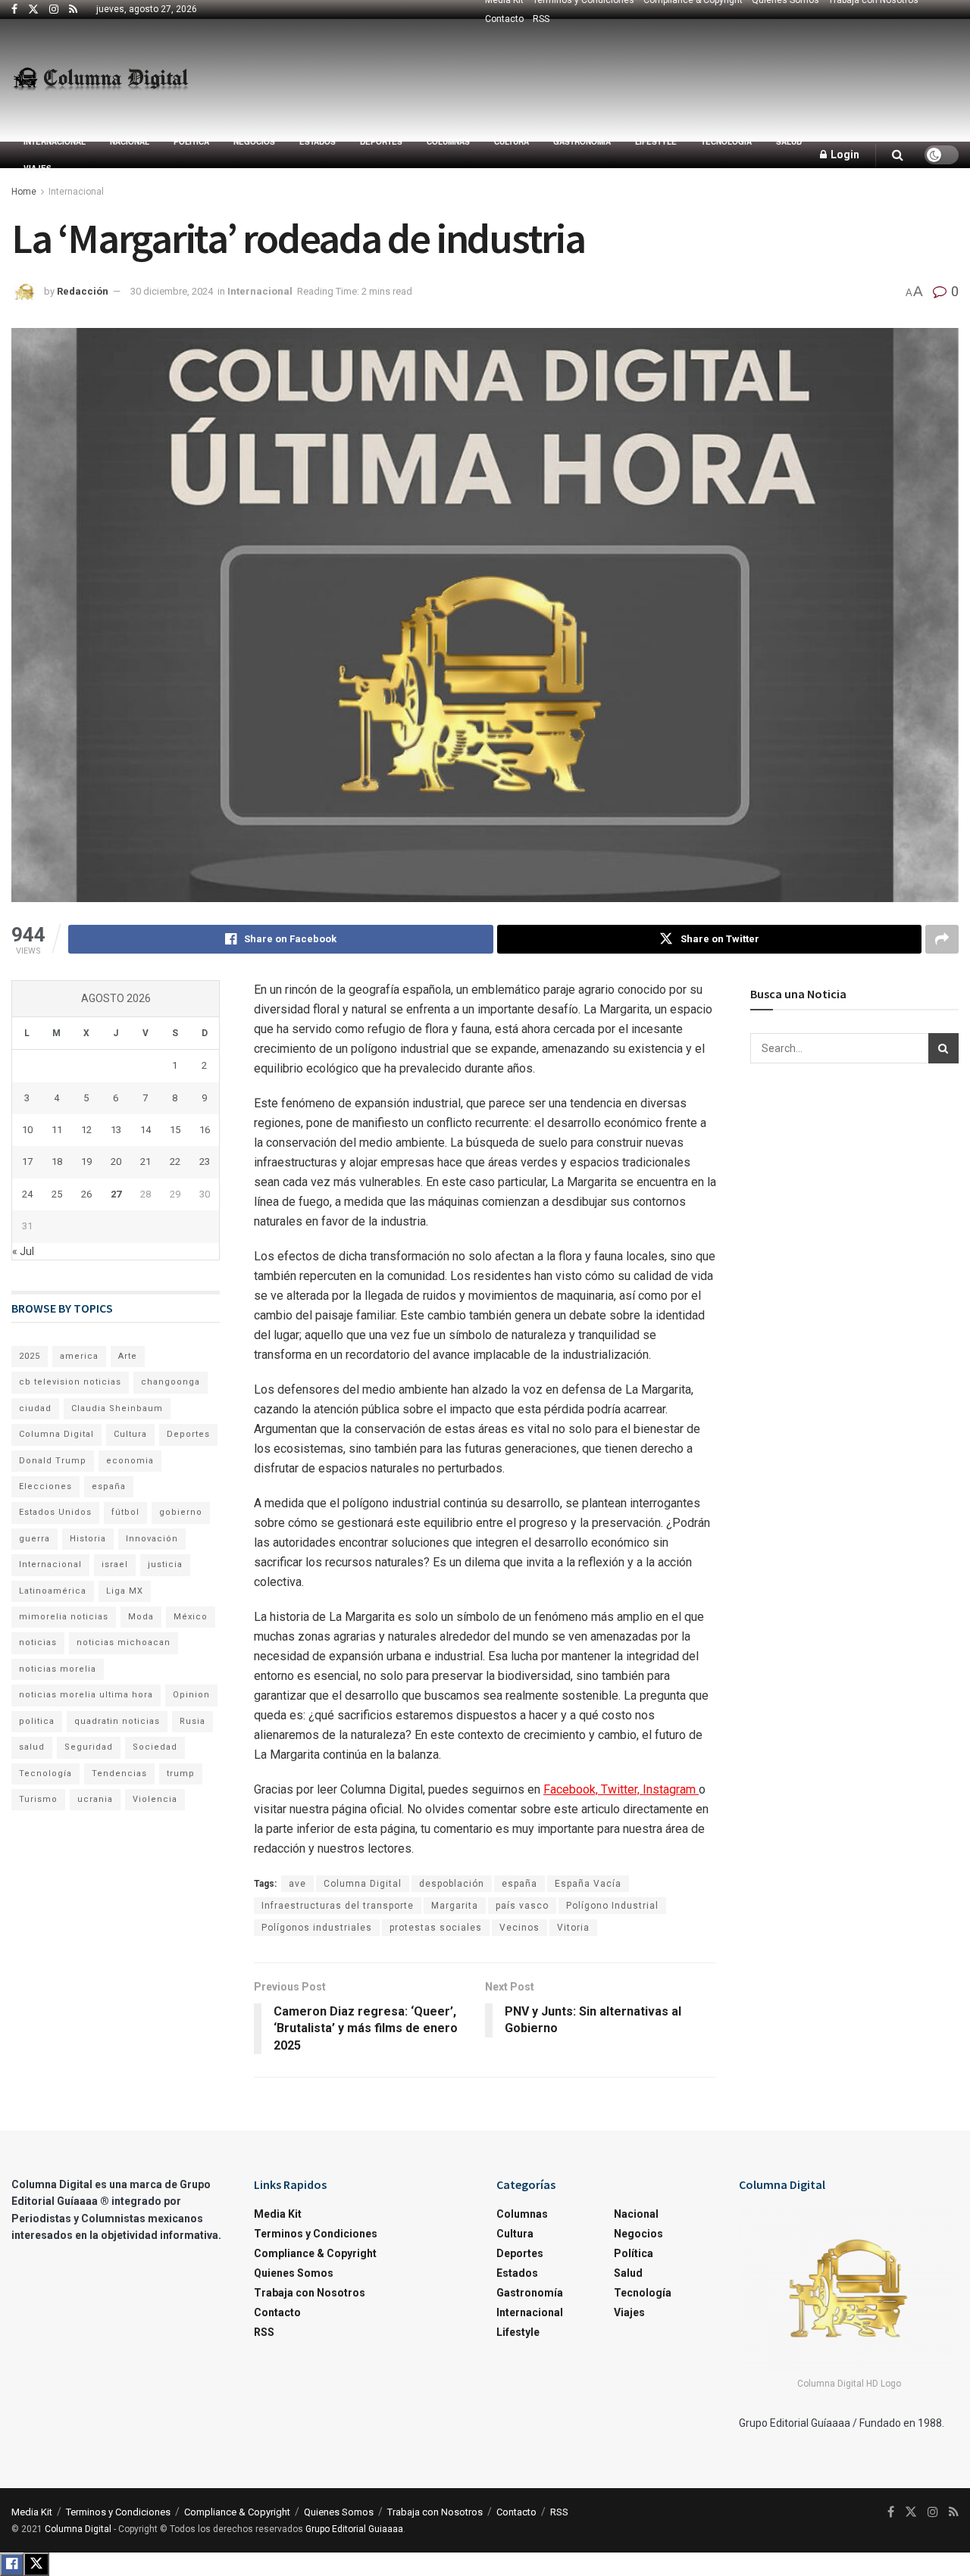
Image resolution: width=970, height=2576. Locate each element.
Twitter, (622, 1789)
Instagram (671, 1789)
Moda (141, 1617)
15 (175, 1130)
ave (297, 1884)
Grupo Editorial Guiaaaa (354, 2529)
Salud (789, 142)
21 (145, 1162)
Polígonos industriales (317, 1928)
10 (27, 1130)
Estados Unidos (55, 1512)
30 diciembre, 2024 (172, 291)
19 (86, 1162)
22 (175, 1162)
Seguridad (89, 1747)
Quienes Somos (294, 2273)
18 (57, 1162)
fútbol (125, 1512)
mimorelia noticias (64, 1617)
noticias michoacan (124, 1642)
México (191, 1617)
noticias (38, 1642)
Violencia (155, 1799)
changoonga (171, 1382)
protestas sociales (436, 1928)
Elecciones (45, 1486)
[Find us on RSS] (73, 10)
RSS (541, 19)
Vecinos (519, 1928)
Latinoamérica (53, 1591)
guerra (34, 1539)
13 (116, 1130)
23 (205, 1162)
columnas (448, 142)
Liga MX (125, 1591)
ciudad (35, 1408)
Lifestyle (656, 142)
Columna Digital (363, 1884)
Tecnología (726, 142)
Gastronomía (582, 142)
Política (191, 142)
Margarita (455, 1906)
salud (32, 1747)
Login (844, 155)
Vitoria (573, 1928)
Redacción (83, 291)
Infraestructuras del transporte (338, 1906)
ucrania (95, 1799)
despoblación (452, 1884)
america (79, 1356)
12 (86, 1130)
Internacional (55, 142)
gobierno (181, 1512)
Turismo (38, 1799)
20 (116, 1162)
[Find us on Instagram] (54, 10)
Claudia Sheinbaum (117, 1408)
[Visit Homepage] (100, 80)
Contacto (504, 19)
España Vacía (588, 1884)
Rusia (192, 1721)
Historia (88, 1539)
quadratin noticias (117, 1721)
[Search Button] (898, 155)
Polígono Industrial (612, 1906)
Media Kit (278, 2214)
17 (27, 1162)
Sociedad (155, 1747)
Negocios (254, 142)
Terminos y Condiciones (316, 2234)
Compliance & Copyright (315, 2253)
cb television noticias (70, 1382)
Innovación (152, 1539)
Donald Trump (53, 1461)
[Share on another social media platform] (942, 939)
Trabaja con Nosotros (310, 2293)
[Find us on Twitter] (33, 10)
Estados (318, 142)
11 (57, 1130)
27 (116, 1194)
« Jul (23, 1251)
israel (115, 1564)
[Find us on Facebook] (14, 10)
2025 (30, 1356)
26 (86, 1194)
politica (37, 1721)
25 (57, 1194)
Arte (128, 1356)
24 (27, 1194)
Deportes (381, 142)
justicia (165, 1564)
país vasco (522, 1906)
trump (181, 1774)
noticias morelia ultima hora (86, 1695)
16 (205, 1130)
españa (519, 1884)
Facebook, (572, 1789)
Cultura (512, 142)
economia (130, 1461)
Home (24, 192)
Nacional (130, 142)
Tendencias (119, 1774)
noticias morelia (58, 1669)
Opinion (191, 1695)
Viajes (38, 168)
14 (145, 1130)
